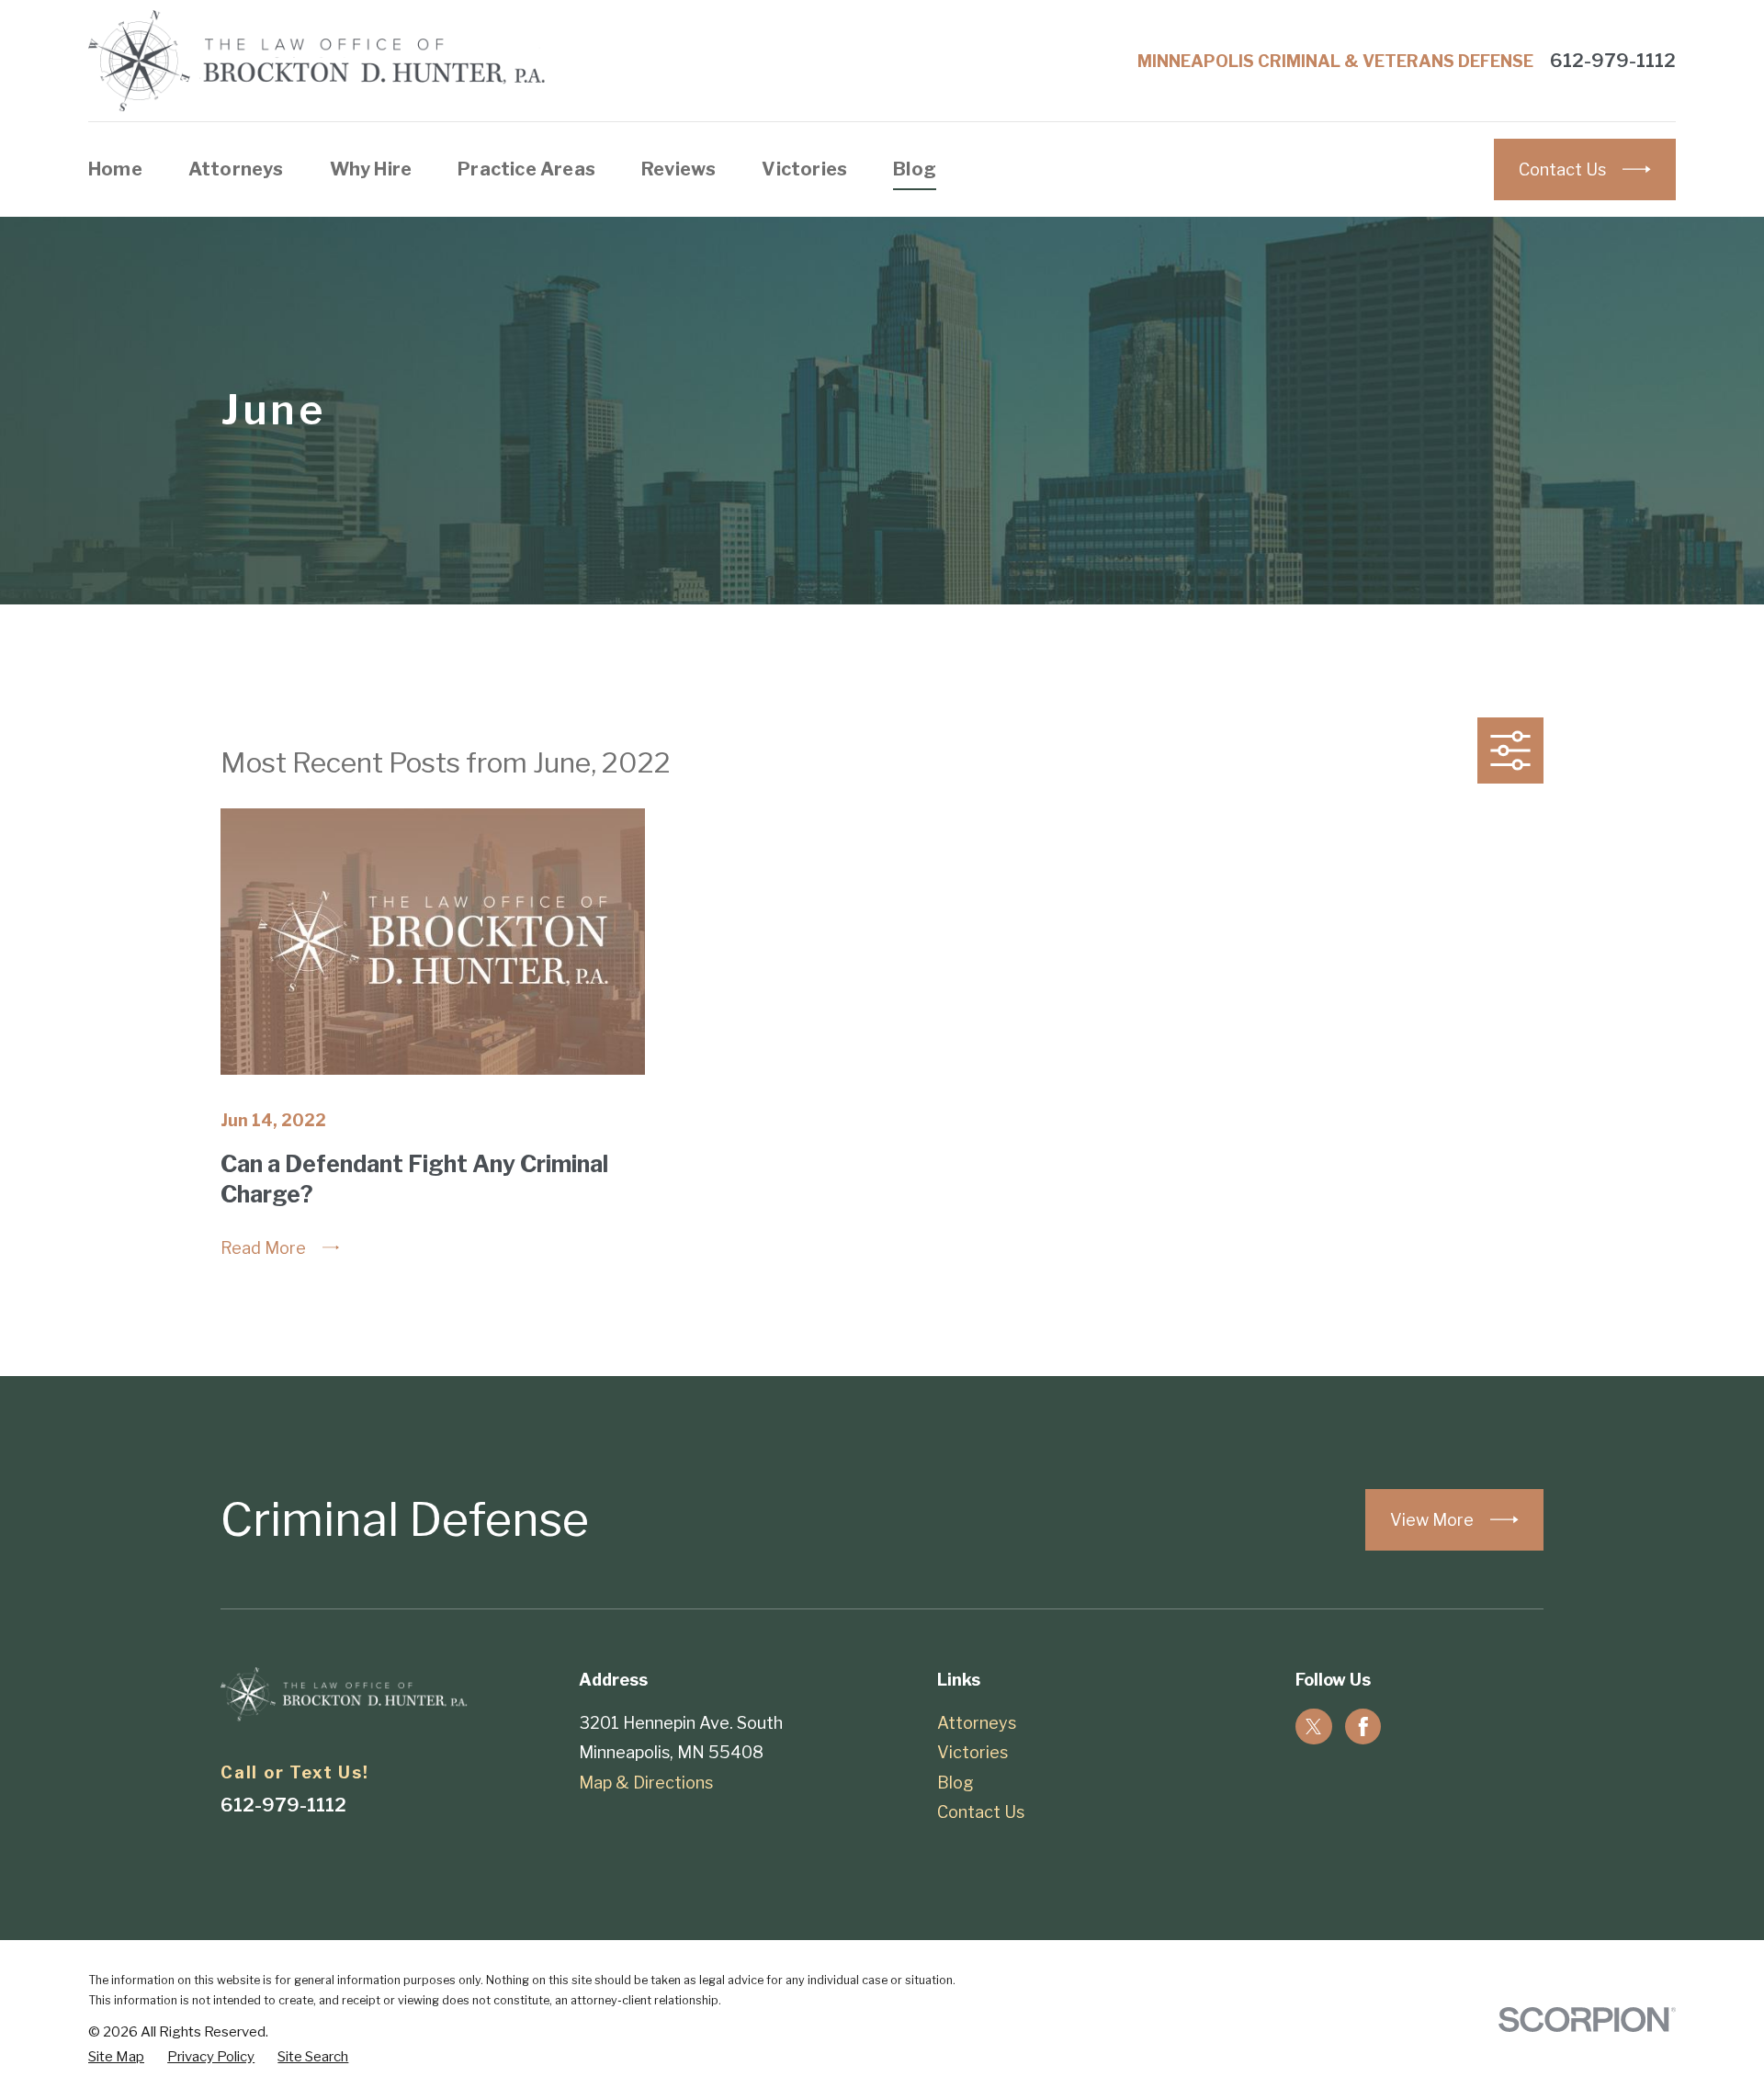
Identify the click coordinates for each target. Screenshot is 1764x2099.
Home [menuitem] (115, 169)
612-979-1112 (1613, 61)
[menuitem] (116, 2057)
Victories (972, 1752)
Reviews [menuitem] (678, 169)
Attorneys (977, 1723)
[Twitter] (1314, 1727)
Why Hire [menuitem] (371, 169)
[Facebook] (1363, 1727)
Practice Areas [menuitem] (526, 169)
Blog (955, 1783)
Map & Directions (646, 1783)
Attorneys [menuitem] (236, 169)
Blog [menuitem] (915, 169)
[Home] (318, 61)
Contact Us (981, 1812)
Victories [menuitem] (804, 169)
